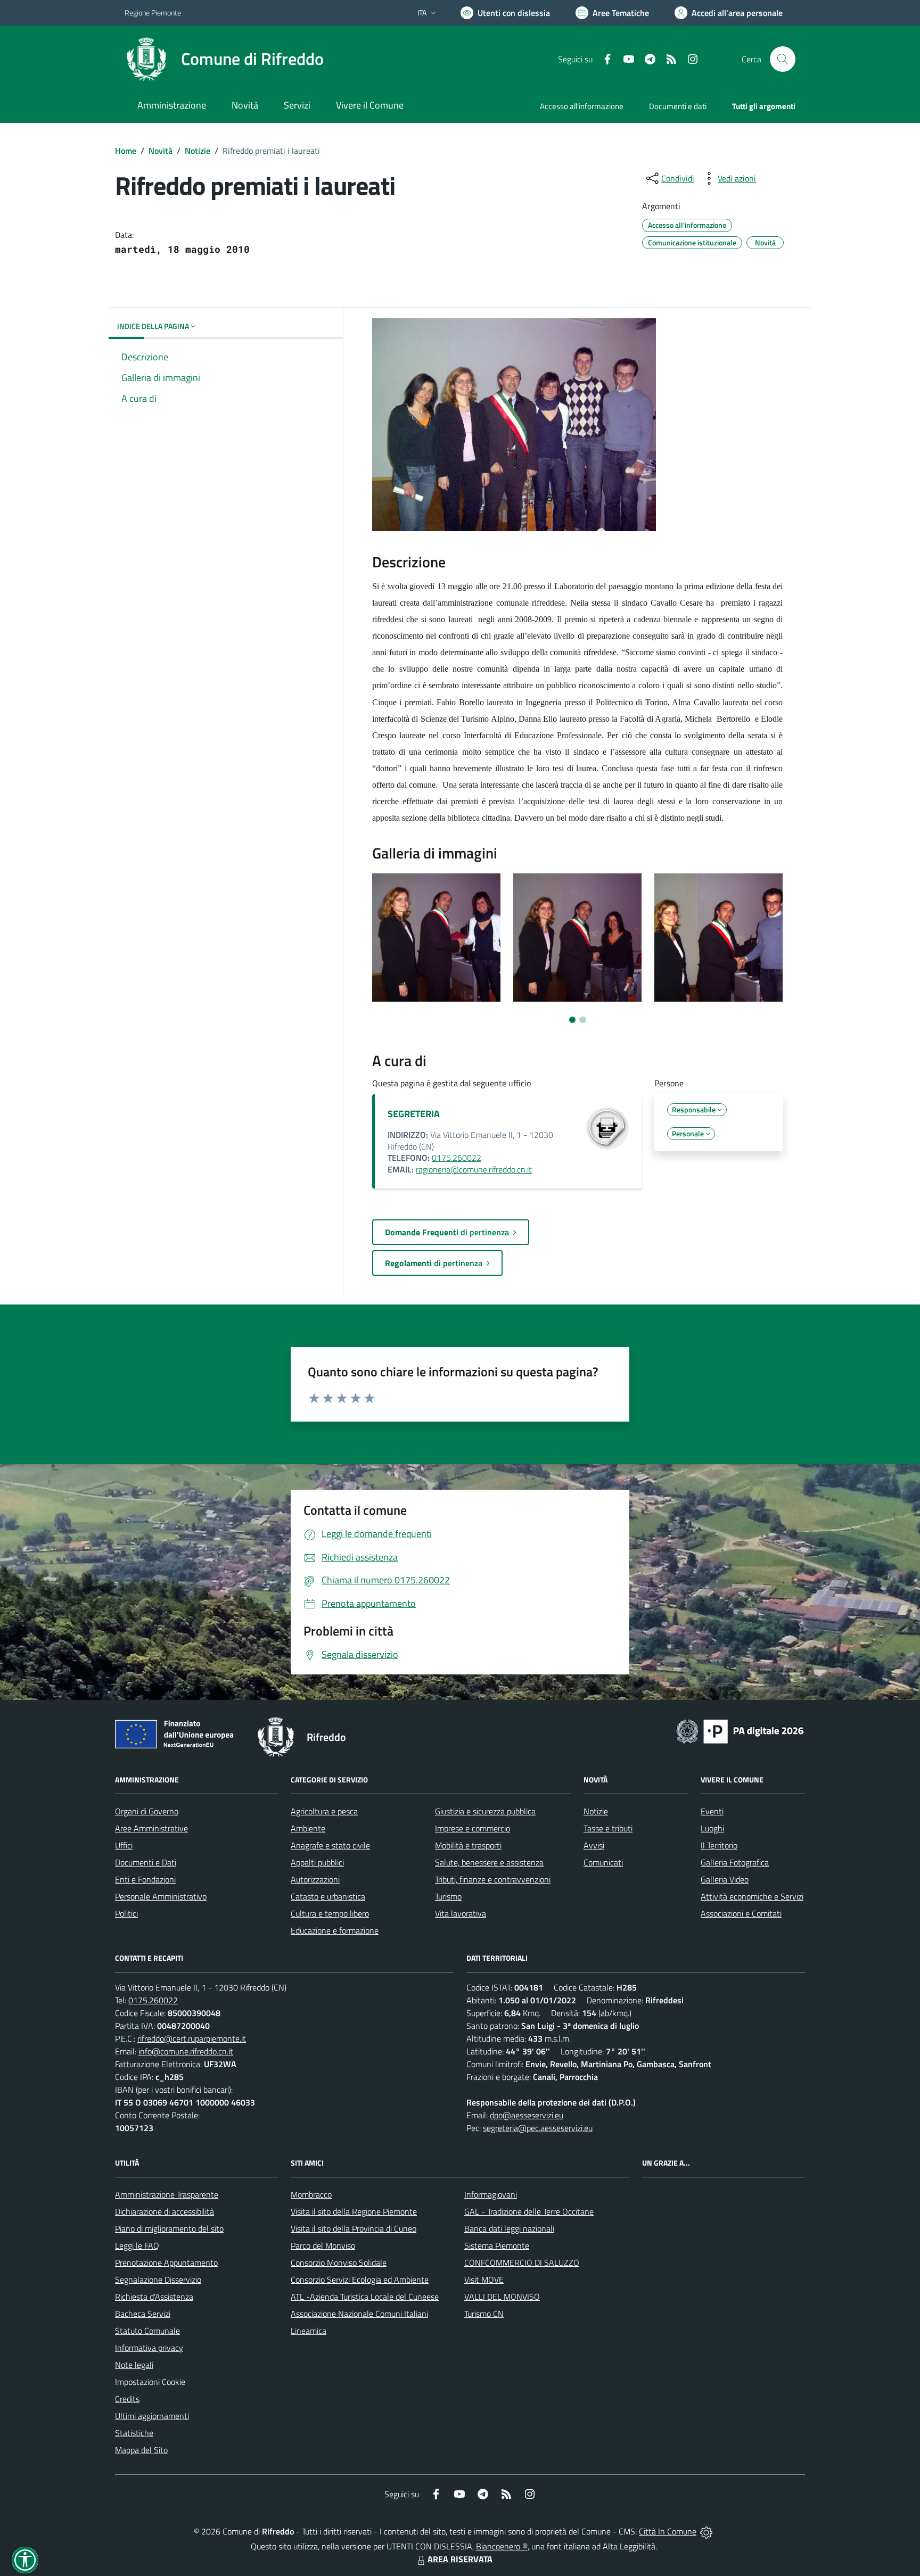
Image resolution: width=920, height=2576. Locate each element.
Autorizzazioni (315, 1879)
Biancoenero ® (502, 2546)
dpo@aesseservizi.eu (527, 2115)
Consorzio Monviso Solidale (339, 2263)
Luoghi (712, 1828)
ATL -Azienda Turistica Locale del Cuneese (365, 2297)
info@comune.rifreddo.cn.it (186, 2051)
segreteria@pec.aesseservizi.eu (538, 2128)
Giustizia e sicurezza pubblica (485, 1811)
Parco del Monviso (323, 2245)
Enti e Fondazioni (145, 1879)
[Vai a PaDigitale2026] (740, 1730)
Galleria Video (725, 1879)
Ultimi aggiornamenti (152, 2416)
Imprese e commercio (473, 1828)
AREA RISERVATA (460, 2559)
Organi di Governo (147, 1811)
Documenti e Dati (146, 1862)
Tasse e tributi (608, 1828)
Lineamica (309, 2331)
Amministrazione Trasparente (167, 2194)
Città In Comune (668, 2531)
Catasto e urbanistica (328, 1896)
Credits (127, 2399)
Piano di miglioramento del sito (169, 2228)
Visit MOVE (484, 2280)
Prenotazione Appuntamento (166, 2263)
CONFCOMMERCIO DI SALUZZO (522, 2263)
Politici (126, 1913)
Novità (161, 151)
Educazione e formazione (335, 1930)
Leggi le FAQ (137, 2245)
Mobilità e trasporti (468, 1845)
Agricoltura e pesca (324, 1811)
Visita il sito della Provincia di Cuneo (354, 2228)
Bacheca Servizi (143, 2314)
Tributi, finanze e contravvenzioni (493, 1879)
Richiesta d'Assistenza (154, 2297)
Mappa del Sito (141, 2450)
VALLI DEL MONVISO (502, 2297)
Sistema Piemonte (497, 2245)
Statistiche (134, 2433)
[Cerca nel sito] (783, 59)
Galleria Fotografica (735, 1862)
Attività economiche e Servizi (752, 1896)
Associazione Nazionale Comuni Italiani (359, 2314)
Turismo (448, 1896)
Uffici (124, 1845)
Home (126, 151)
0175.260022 (457, 1158)
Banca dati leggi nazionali (509, 2228)
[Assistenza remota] (706, 2531)
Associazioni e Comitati (741, 1913)
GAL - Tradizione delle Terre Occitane (529, 2211)
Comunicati (603, 1862)
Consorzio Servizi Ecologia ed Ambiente (360, 2280)
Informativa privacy (149, 2348)
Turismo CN (484, 2314)
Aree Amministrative (151, 1828)
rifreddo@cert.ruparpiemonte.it (192, 2038)
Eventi (712, 1811)
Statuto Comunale (147, 2331)
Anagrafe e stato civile (330, 1845)
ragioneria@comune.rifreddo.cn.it (474, 1169)
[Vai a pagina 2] (582, 1020)
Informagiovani (491, 2194)
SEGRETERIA (414, 1114)
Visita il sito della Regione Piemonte (354, 2211)
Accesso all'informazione (582, 106)
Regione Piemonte (153, 13)
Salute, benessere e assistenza (489, 1862)
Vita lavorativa (461, 1913)
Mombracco (311, 2194)
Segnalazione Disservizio (158, 2280)
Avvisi (594, 1845)
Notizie (198, 151)
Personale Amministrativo (161, 1896)
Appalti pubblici (317, 1862)
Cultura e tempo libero (330, 1913)
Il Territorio (719, 1845)
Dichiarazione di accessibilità (165, 2211)
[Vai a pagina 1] (572, 1020)
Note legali (134, 2365)
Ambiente (308, 1828)
